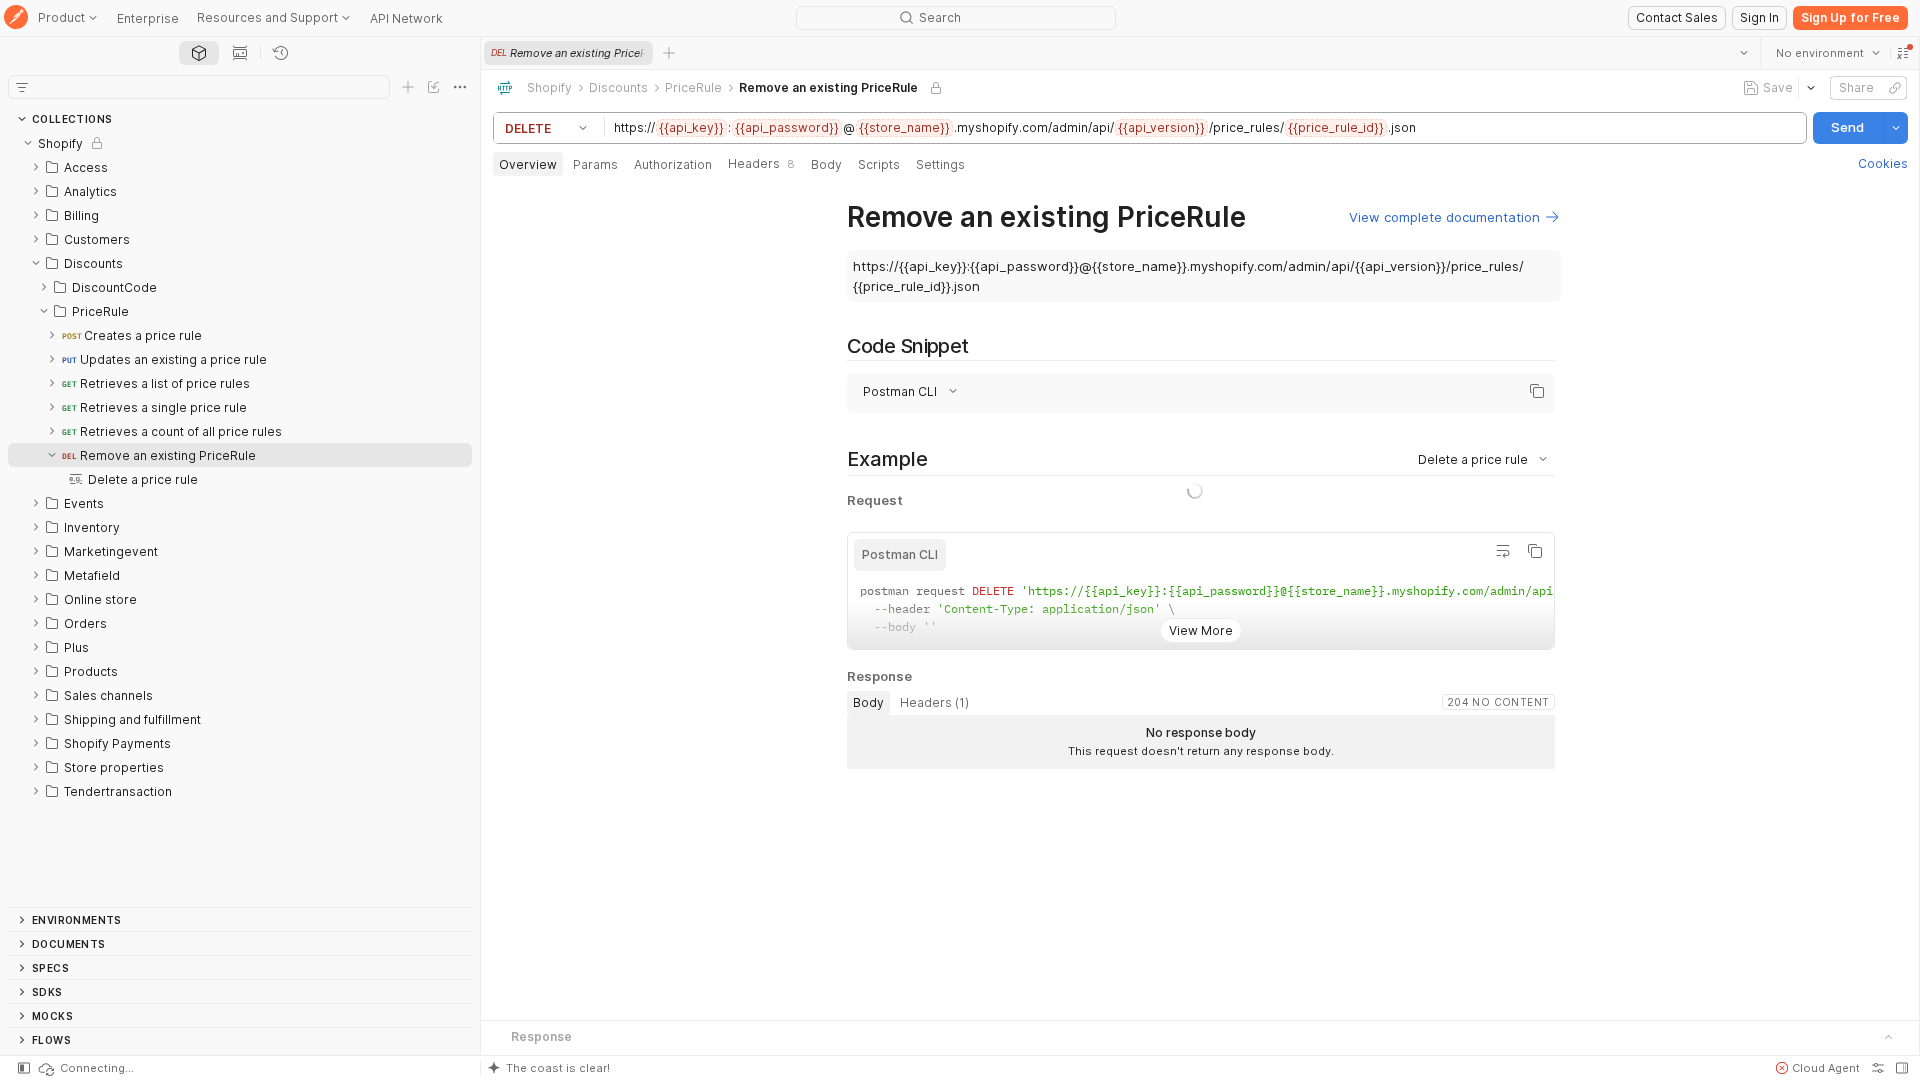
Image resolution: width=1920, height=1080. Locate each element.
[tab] (199, 53)
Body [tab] (826, 164)
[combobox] (1827, 53)
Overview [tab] (528, 164)
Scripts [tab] (879, 164)
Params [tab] (595, 164)
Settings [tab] (940, 164)
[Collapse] (28, 143)
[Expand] (36, 167)
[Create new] (408, 87)
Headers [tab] (761, 163)
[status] (85, 1068)
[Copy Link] (1894, 88)
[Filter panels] (22, 87)
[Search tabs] (1743, 53)
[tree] (240, 519)
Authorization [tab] (673, 164)
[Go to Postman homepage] (16, 18)
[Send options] (1895, 128)
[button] (1902, 53)
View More (1200, 692)
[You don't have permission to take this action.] (669, 53)
